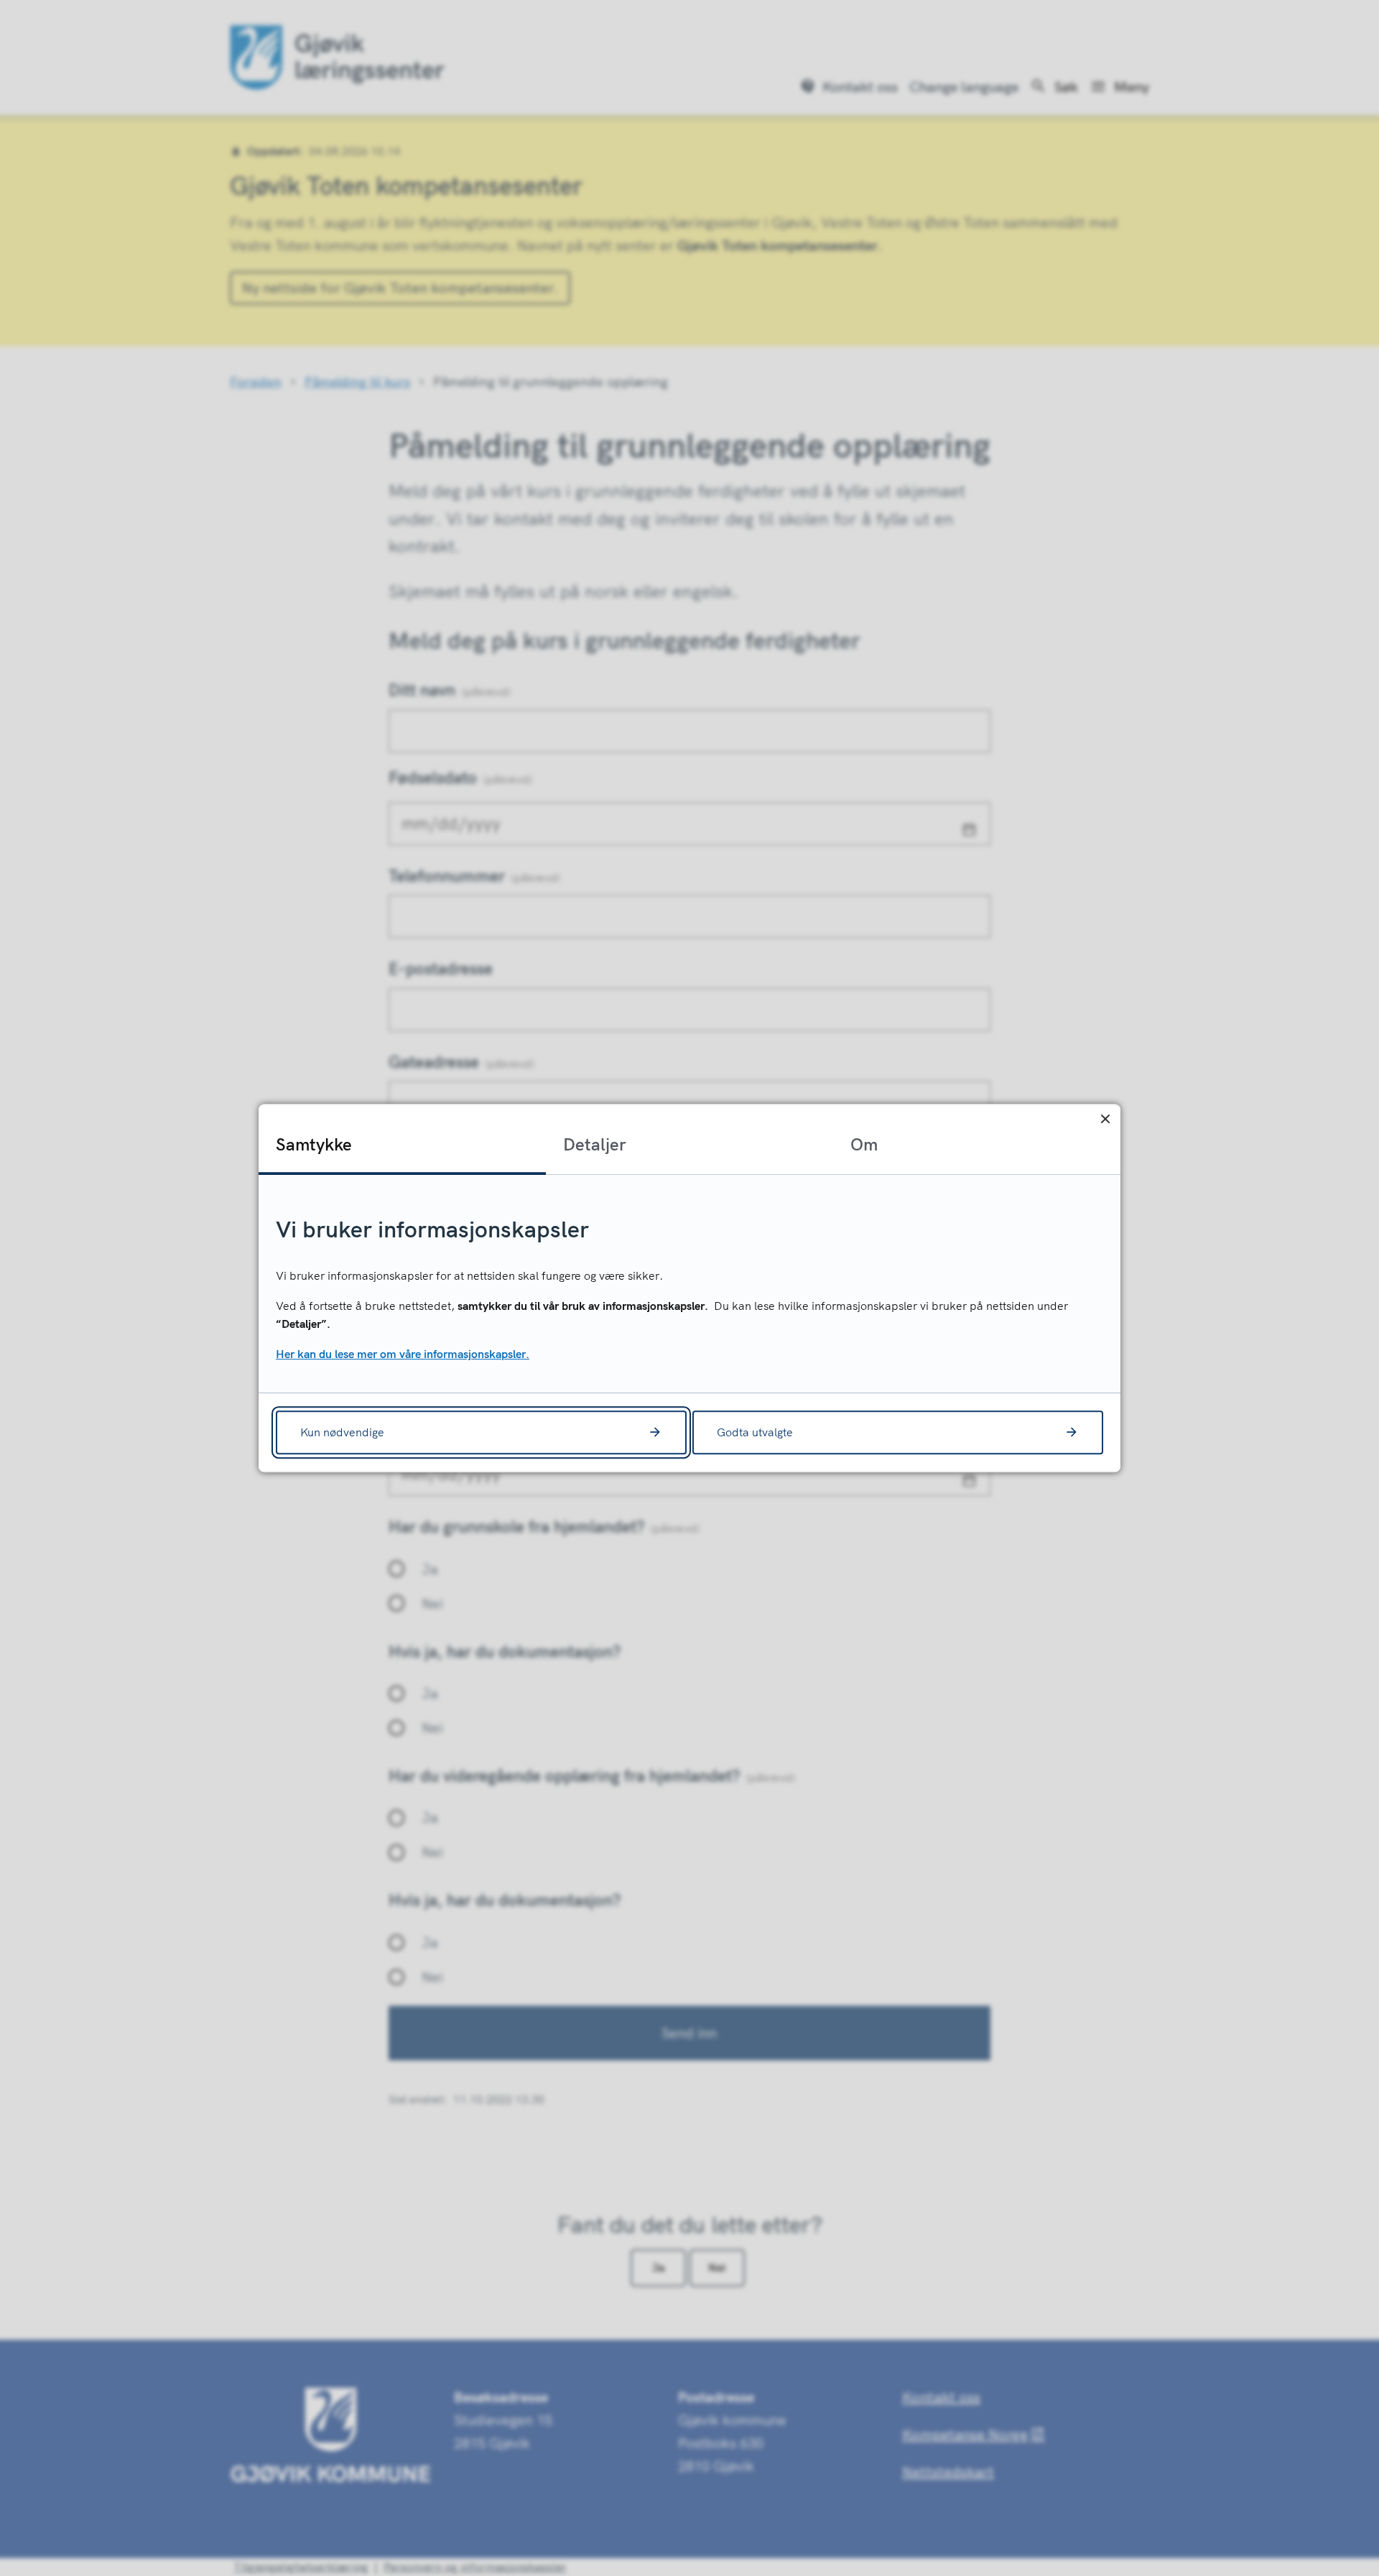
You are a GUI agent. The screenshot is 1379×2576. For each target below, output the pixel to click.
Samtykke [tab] (314, 1144)
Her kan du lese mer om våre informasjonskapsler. (403, 1354)
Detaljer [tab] (595, 1144)
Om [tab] (864, 1144)
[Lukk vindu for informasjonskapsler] (1105, 1119)
